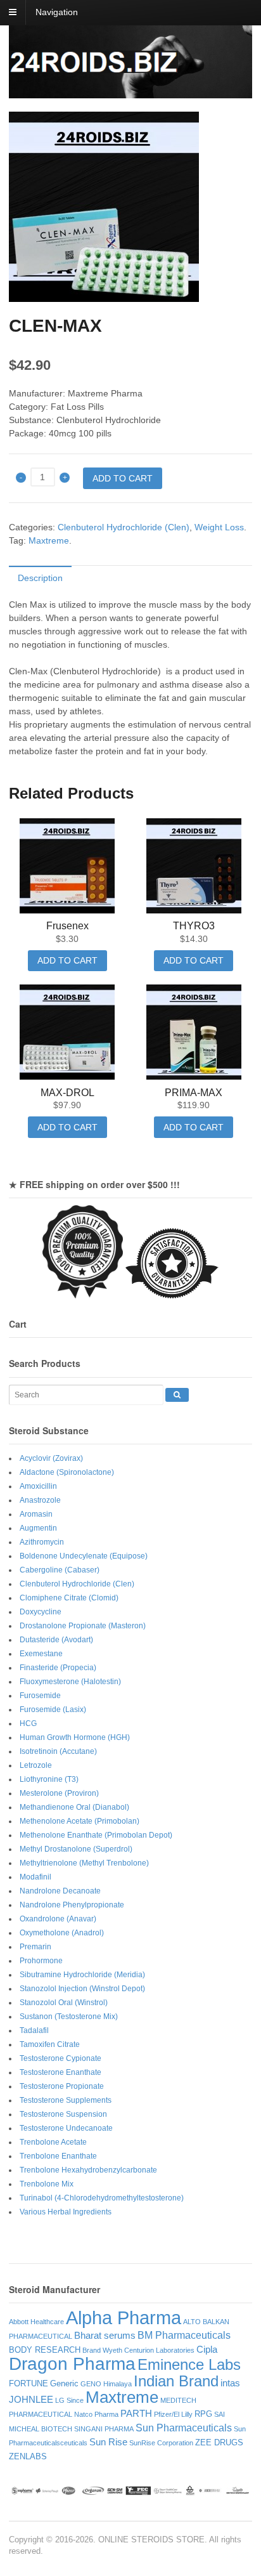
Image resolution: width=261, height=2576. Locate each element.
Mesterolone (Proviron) (59, 1793)
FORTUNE (29, 2383)
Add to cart (123, 478)
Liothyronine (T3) (49, 1779)
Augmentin (38, 1528)
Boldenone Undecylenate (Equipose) (84, 1556)
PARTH (136, 2414)
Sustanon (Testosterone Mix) (69, 2017)
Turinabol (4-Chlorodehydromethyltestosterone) (102, 2198)
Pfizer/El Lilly (173, 2414)
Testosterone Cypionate (60, 2058)
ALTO (192, 2322)
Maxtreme (49, 540)
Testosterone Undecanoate (66, 2128)
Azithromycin (42, 1542)
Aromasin (36, 1514)
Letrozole (36, 1765)
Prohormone (41, 1961)
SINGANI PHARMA (104, 2429)
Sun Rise (108, 2442)
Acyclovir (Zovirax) (51, 1458)
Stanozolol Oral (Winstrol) (64, 2003)
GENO (91, 2384)
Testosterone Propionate (62, 2086)
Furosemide (40, 1696)
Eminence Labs (189, 2364)
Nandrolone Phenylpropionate (72, 1905)
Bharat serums (105, 2336)
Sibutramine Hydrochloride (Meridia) (82, 1975)
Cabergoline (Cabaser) (60, 1570)
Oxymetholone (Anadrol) (62, 1933)
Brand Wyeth (102, 2350)
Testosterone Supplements (66, 2100)
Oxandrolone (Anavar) (58, 1919)
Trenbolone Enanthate (58, 2156)
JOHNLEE (31, 2400)
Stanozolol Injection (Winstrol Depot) (82, 1989)
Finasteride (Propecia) (58, 1668)
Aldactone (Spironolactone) (67, 1472)
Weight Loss (219, 527)
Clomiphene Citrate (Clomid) (69, 1598)
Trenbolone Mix (47, 2184)
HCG (28, 1723)
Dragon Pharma (72, 2364)
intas (230, 2383)
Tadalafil (34, 2030)
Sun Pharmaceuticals (184, 2428)
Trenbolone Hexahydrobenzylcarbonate (88, 2170)
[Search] (177, 1395)
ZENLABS (28, 2456)
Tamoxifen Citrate (50, 2044)
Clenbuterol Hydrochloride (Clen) (124, 527)
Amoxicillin (38, 1486)
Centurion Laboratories (159, 2350)
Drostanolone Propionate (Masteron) (83, 1626)
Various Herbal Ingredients (66, 2212)
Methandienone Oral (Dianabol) (74, 1807)
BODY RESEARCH (45, 2350)
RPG (203, 2414)
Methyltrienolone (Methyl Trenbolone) (84, 1863)
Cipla (207, 2350)
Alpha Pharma (124, 2318)
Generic (64, 2383)
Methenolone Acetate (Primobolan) (80, 1821)
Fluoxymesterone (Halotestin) (70, 1682)
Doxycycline (41, 1612)
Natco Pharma (96, 2414)
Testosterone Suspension (63, 2114)
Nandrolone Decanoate (60, 1891)
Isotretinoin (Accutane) (58, 1751)
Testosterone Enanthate (60, 2072)
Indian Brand (176, 2381)
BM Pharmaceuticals (184, 2335)
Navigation (57, 12)
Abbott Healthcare (36, 2322)
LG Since (69, 2400)
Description (40, 578)
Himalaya (118, 2384)
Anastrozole (40, 1500)
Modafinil (35, 1877)
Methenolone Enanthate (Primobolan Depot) (96, 1835)
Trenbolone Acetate (53, 2142)
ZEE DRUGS (219, 2442)
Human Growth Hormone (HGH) (75, 1737)
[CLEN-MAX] (130, 207)
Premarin (35, 1947)
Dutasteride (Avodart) (56, 1640)
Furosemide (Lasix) (53, 1710)
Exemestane (41, 1654)
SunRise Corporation (161, 2443)
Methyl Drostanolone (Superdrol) (76, 1849)
